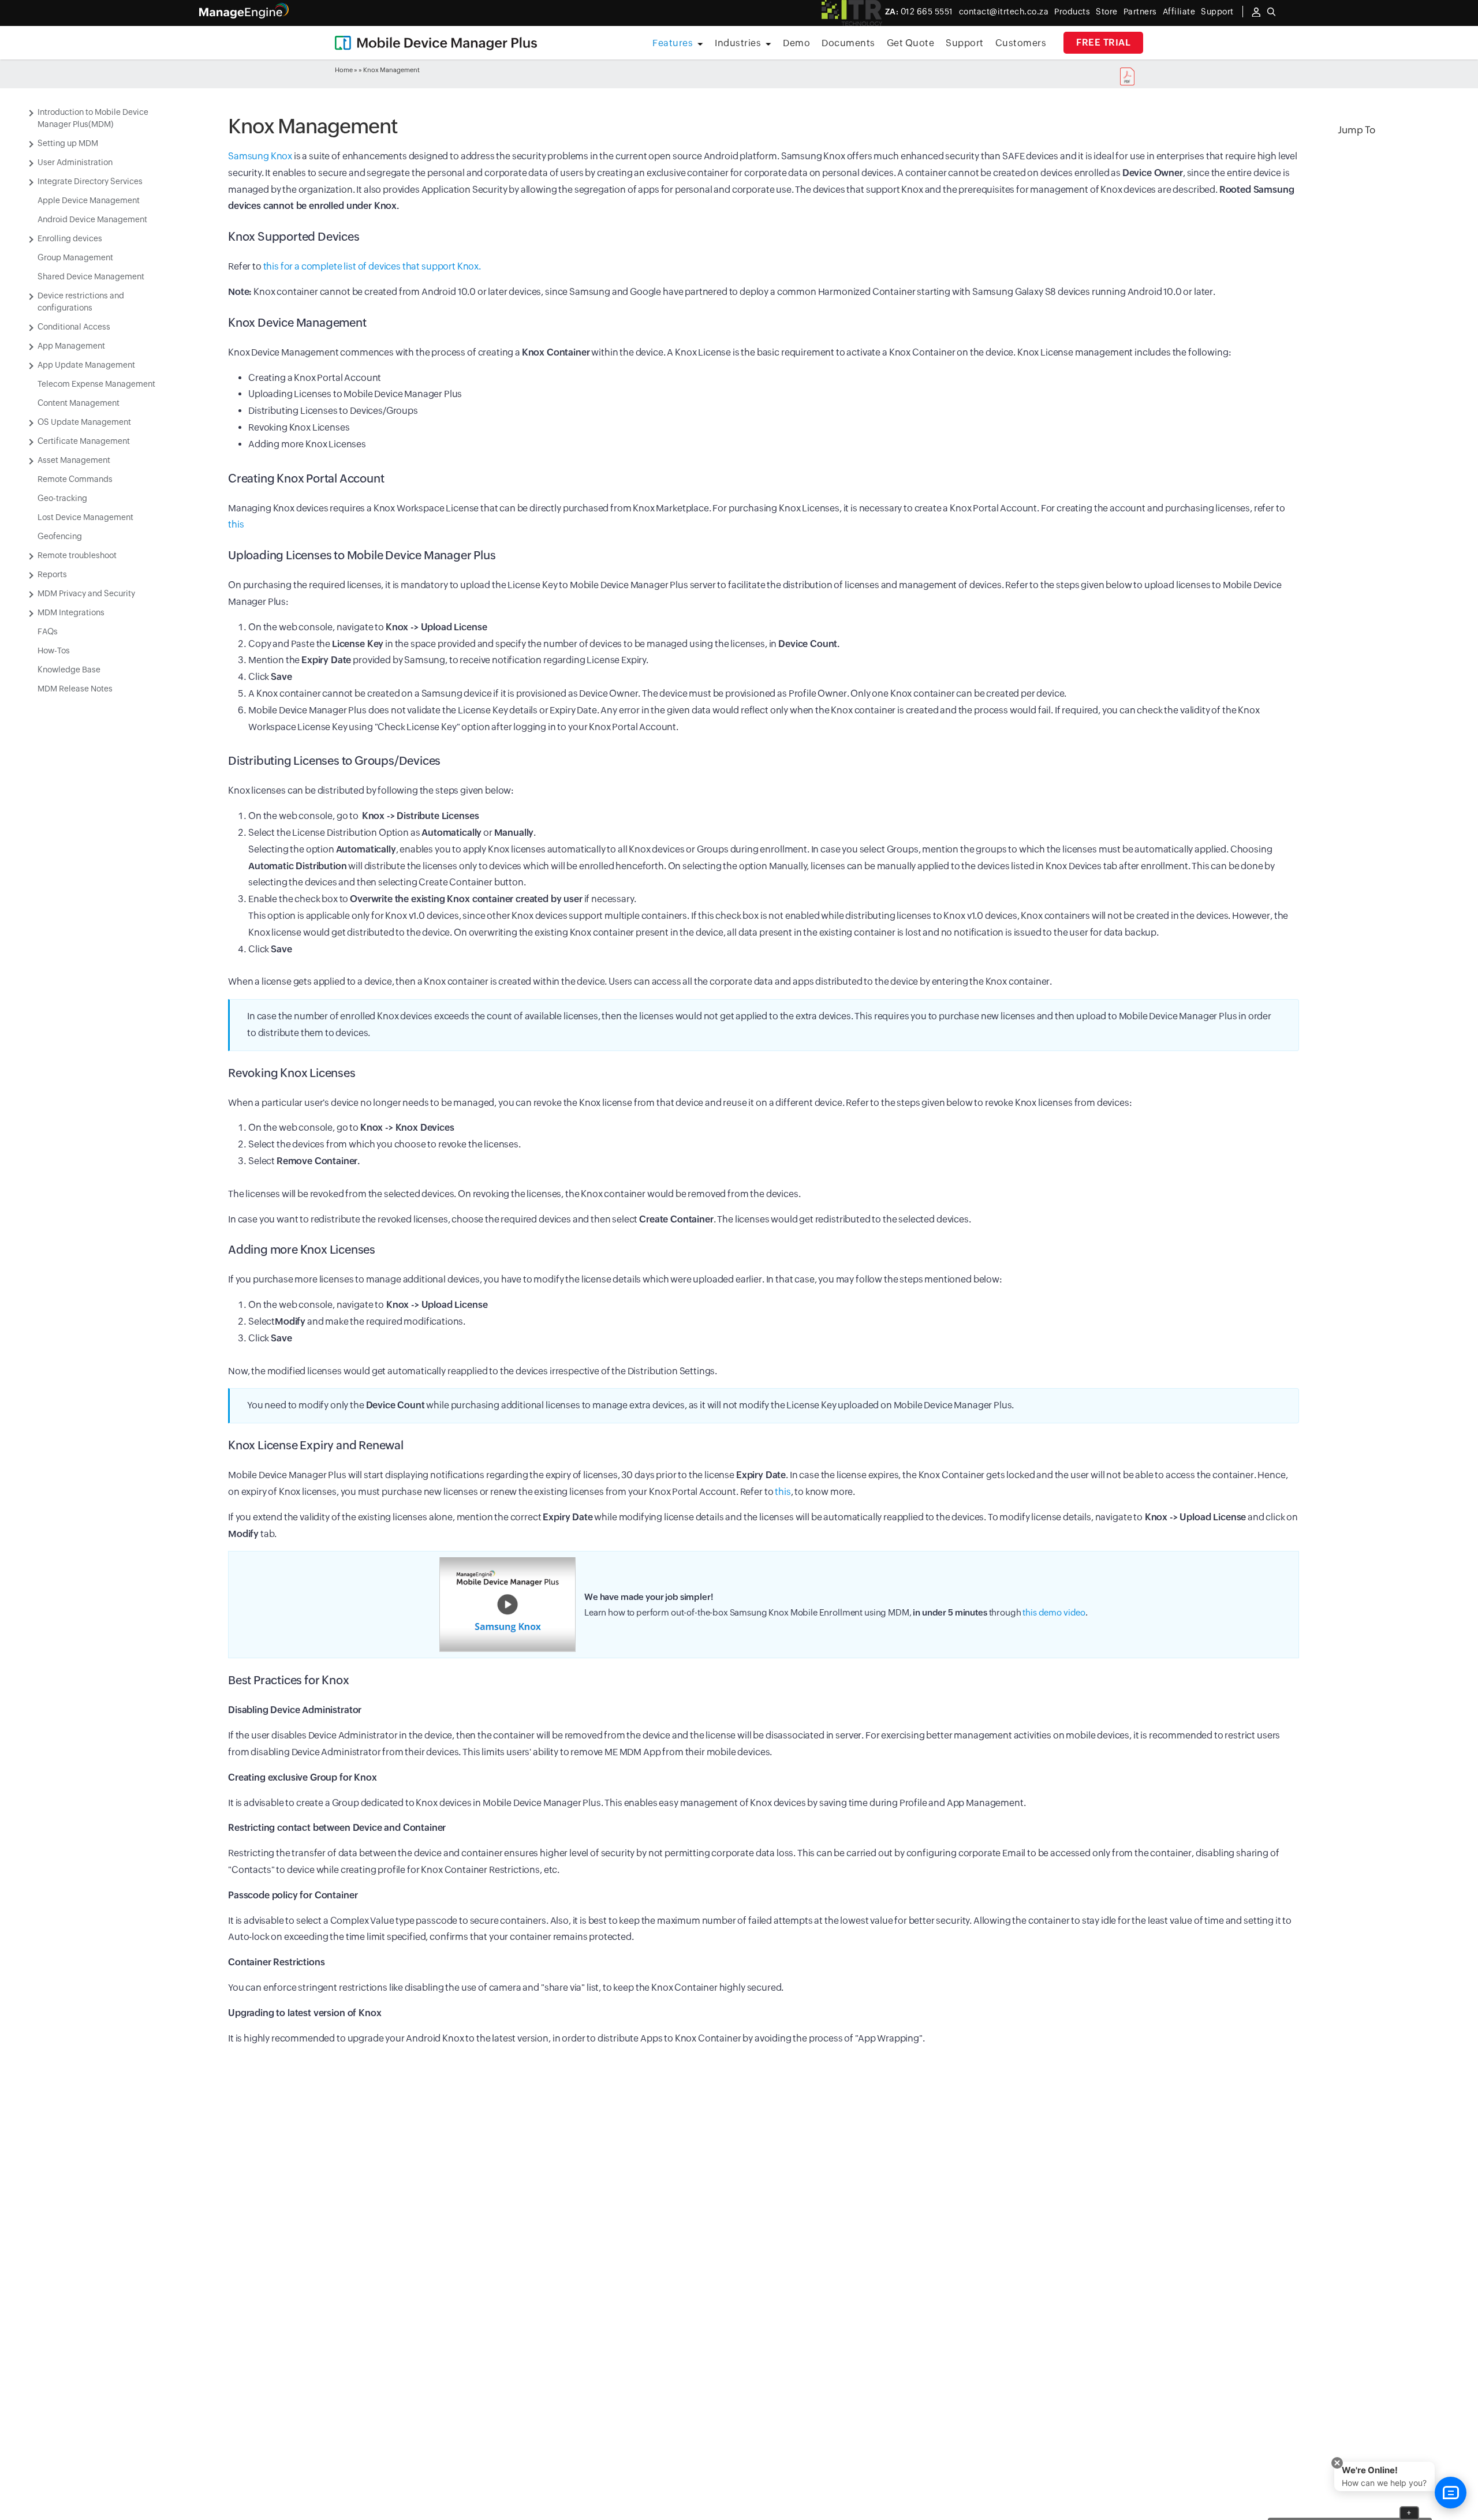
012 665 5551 (919, 12)
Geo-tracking (62, 498)
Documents (848, 43)
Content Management (79, 403)
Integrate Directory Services (90, 181)
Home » (346, 70)
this (236, 524)
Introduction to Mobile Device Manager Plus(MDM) (93, 118)
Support (965, 43)
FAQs (48, 631)
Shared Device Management (91, 276)
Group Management (75, 257)
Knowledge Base (69, 670)
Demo (796, 43)
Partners (1140, 12)
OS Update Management (84, 422)
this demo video (1054, 1612)
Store (1107, 12)
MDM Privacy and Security (86, 593)
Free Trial (1103, 42)
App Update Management (86, 365)
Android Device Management (92, 219)
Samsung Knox (260, 156)
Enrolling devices (70, 238)
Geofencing (60, 536)
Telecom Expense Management (96, 384)
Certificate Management (84, 441)
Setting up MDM (68, 143)
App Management (71, 346)
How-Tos (54, 650)
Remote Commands (75, 479)
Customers (1021, 43)
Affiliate (1179, 12)
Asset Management (74, 460)
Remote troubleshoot (77, 555)
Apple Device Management (89, 200)
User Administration (75, 162)
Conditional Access (74, 327)
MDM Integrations (71, 612)
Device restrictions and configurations (81, 302)
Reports (52, 574)
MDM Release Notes (75, 689)
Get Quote (911, 43)
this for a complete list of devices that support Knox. (372, 266)
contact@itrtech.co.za (1004, 12)
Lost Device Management (85, 517)
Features (673, 43)
